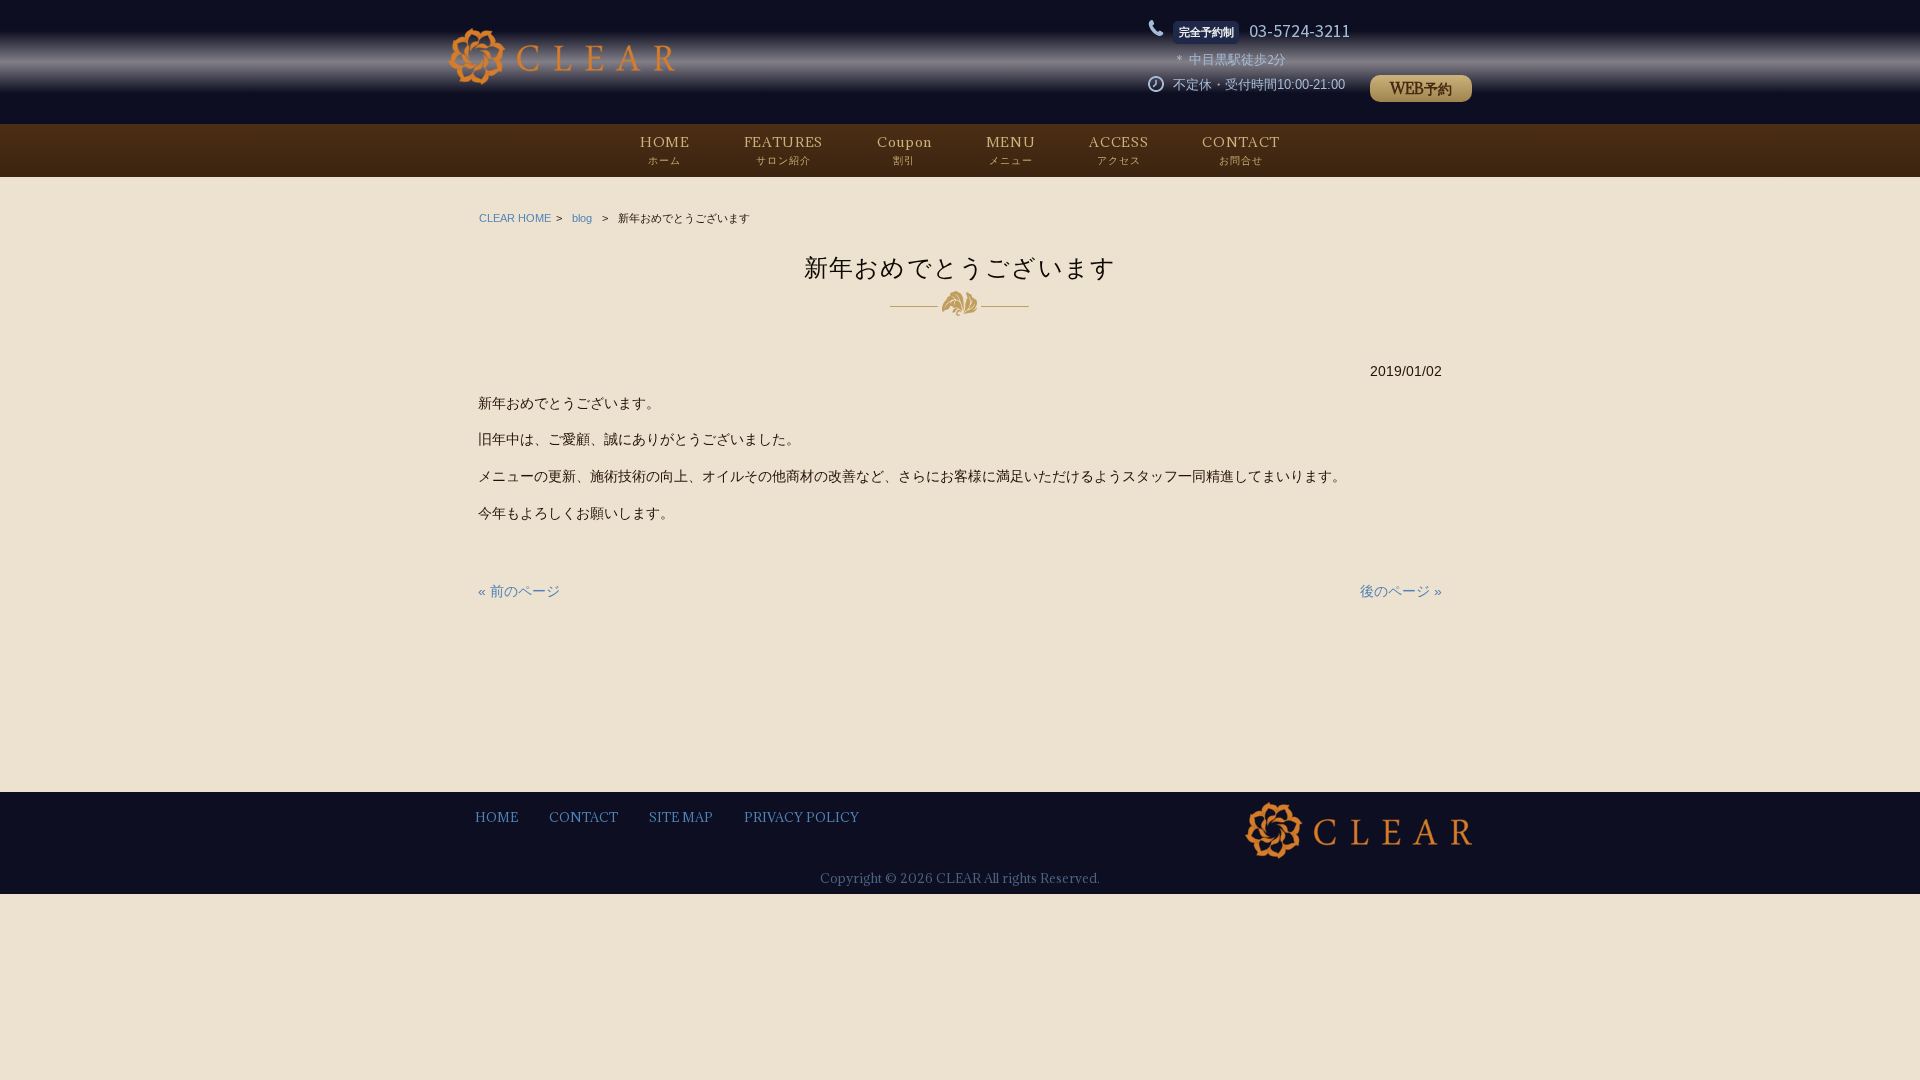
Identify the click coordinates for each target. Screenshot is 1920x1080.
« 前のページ (519, 591)
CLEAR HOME (515, 218)
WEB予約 (1421, 88)
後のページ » (1401, 591)
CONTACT (583, 817)
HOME (496, 817)
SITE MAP (681, 817)
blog (582, 218)
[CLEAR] (561, 80)
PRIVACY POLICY (801, 817)
